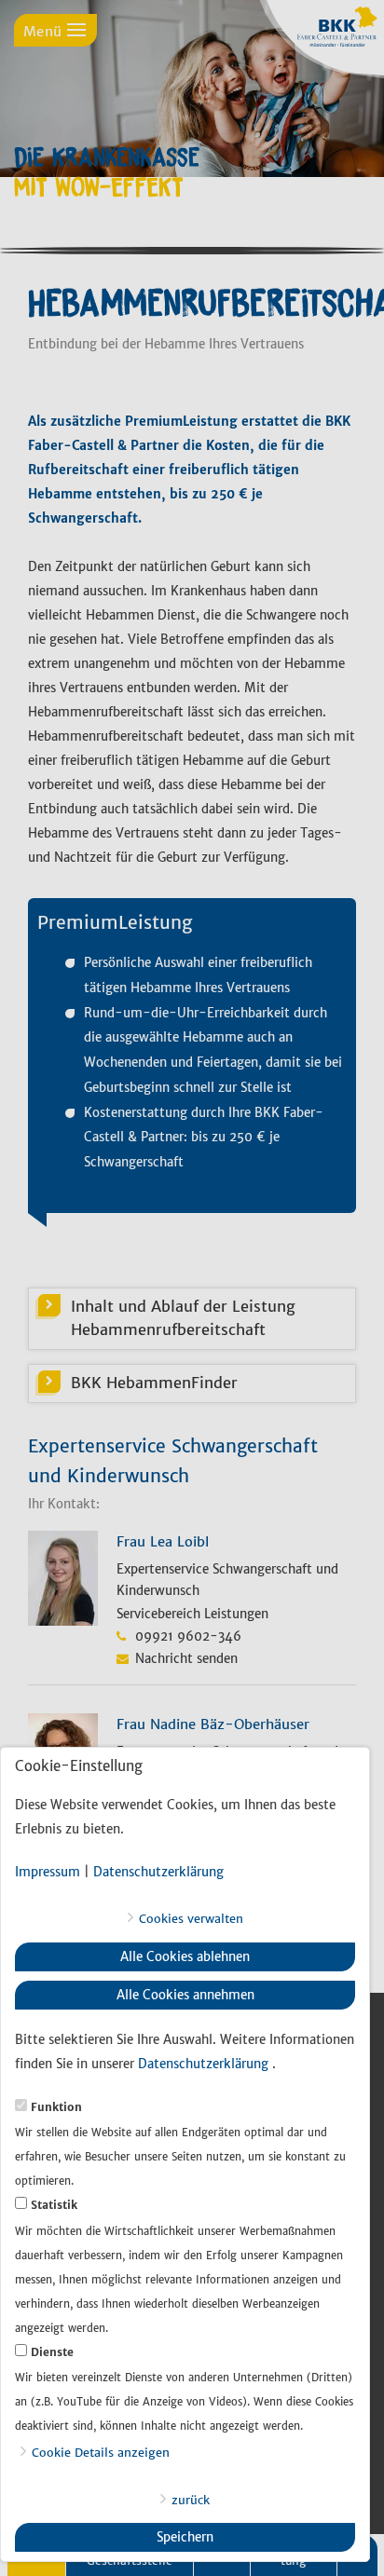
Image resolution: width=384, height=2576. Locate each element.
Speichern (185, 2537)
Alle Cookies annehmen (185, 1995)
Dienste (52, 2352)
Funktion (56, 2107)
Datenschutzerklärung (158, 1872)
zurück (191, 2500)
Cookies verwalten (191, 1918)
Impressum (48, 1872)
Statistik (54, 2205)
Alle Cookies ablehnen (185, 1957)
